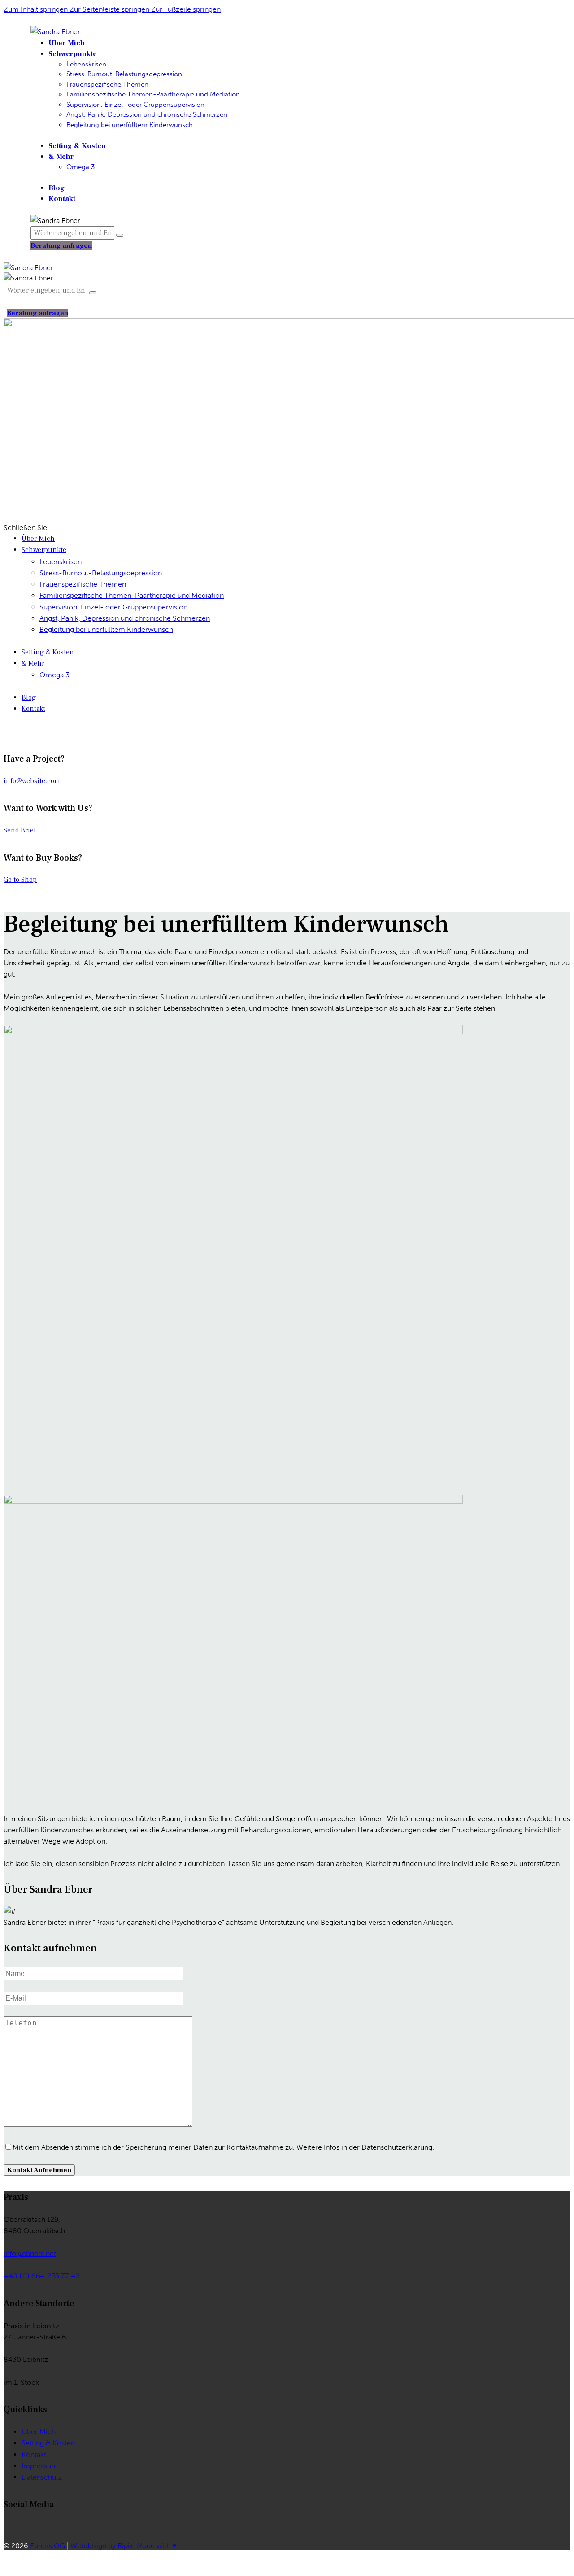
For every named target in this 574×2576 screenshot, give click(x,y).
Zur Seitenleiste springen (110, 9)
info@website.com (32, 781)
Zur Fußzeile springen (186, 9)
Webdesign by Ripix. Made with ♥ (124, 2546)
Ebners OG (48, 2546)
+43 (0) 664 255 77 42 (42, 2276)
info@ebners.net (30, 2254)
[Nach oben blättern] (9, 2567)
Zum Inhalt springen (37, 9)
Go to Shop (20, 880)
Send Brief (20, 830)
